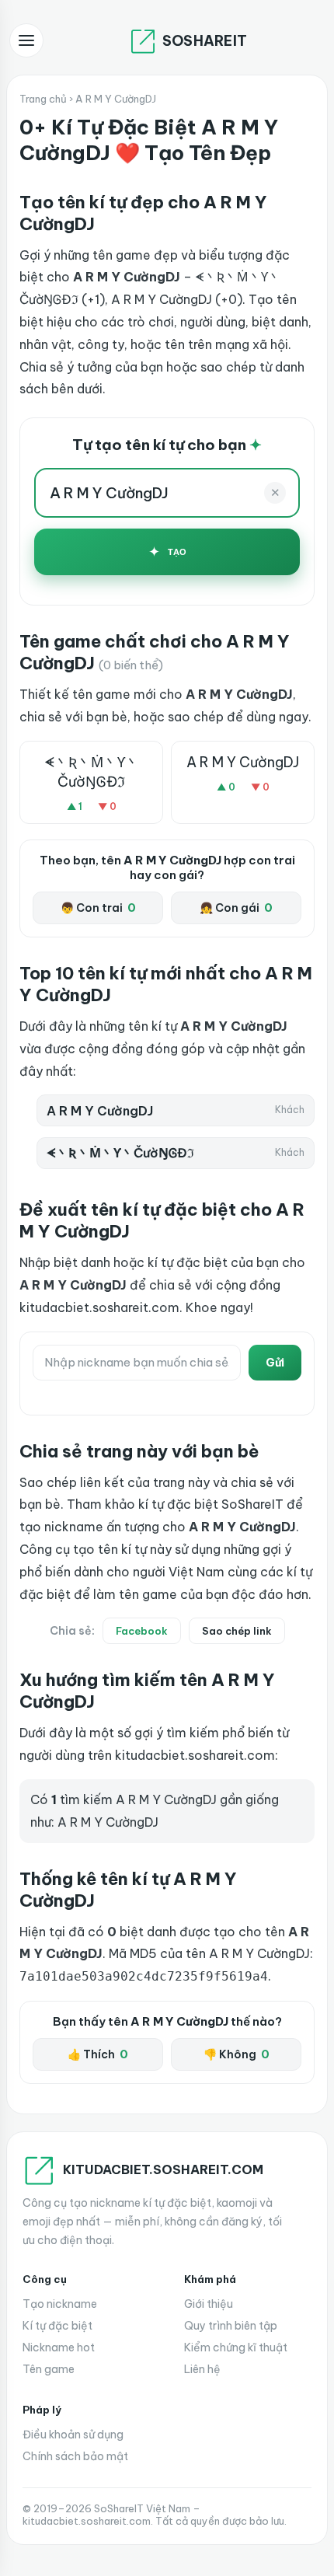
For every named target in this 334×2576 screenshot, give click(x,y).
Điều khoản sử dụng (73, 2435)
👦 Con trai (98, 908)
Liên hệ (202, 2369)
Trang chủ (43, 99)
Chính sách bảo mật (75, 2456)
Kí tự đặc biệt (57, 2326)
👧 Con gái (236, 908)
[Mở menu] (26, 40)
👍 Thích (98, 2054)
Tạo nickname (60, 2304)
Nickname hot (59, 2347)
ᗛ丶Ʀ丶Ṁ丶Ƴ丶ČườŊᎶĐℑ (92, 772)
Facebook (142, 1631)
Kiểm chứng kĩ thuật (236, 2347)
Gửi (275, 1363)
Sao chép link (237, 1631)
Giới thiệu (209, 2304)
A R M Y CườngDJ (243, 762)
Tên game (49, 2369)
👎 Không (237, 2054)
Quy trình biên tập (231, 2326)
